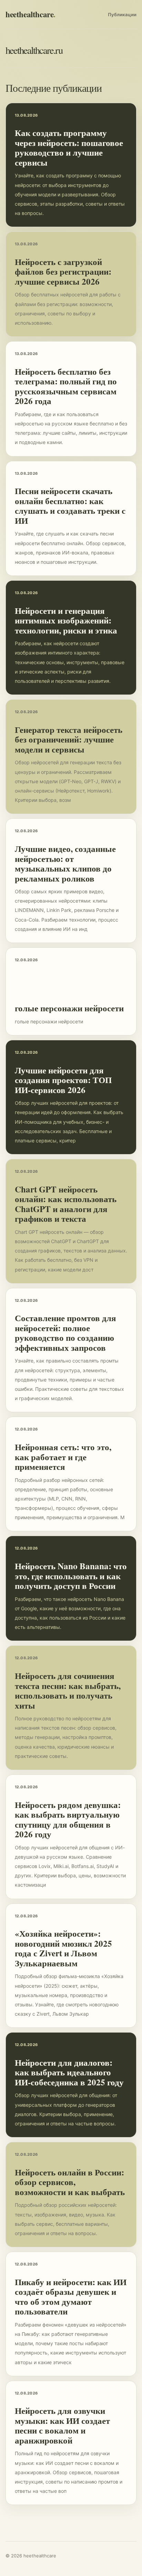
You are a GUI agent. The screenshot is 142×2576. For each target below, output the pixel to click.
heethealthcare (31, 14)
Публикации (122, 14)
